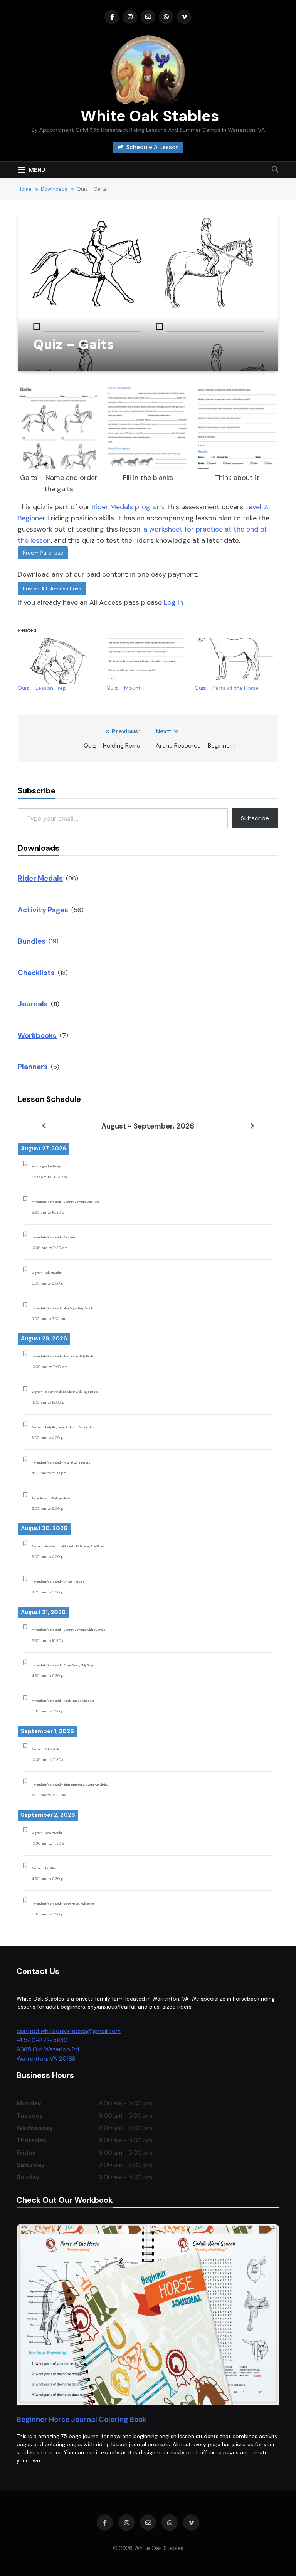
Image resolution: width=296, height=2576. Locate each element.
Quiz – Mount (124, 688)
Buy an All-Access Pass (52, 589)
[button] (59, 441)
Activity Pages (43, 910)
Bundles (32, 941)
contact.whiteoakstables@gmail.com (69, 2031)
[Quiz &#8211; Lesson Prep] (58, 661)
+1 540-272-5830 (42, 2040)
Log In (173, 602)
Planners (33, 1067)
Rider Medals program (127, 507)
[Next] (252, 1126)
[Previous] (44, 1126)
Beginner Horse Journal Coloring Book (82, 2419)
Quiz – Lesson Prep (42, 688)
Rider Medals (40, 878)
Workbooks (37, 1036)
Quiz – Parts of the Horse (227, 688)
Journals (33, 1004)
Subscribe (255, 818)
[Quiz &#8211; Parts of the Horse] (235, 661)
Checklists (36, 973)
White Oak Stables (148, 116)
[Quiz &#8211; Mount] (147, 661)
